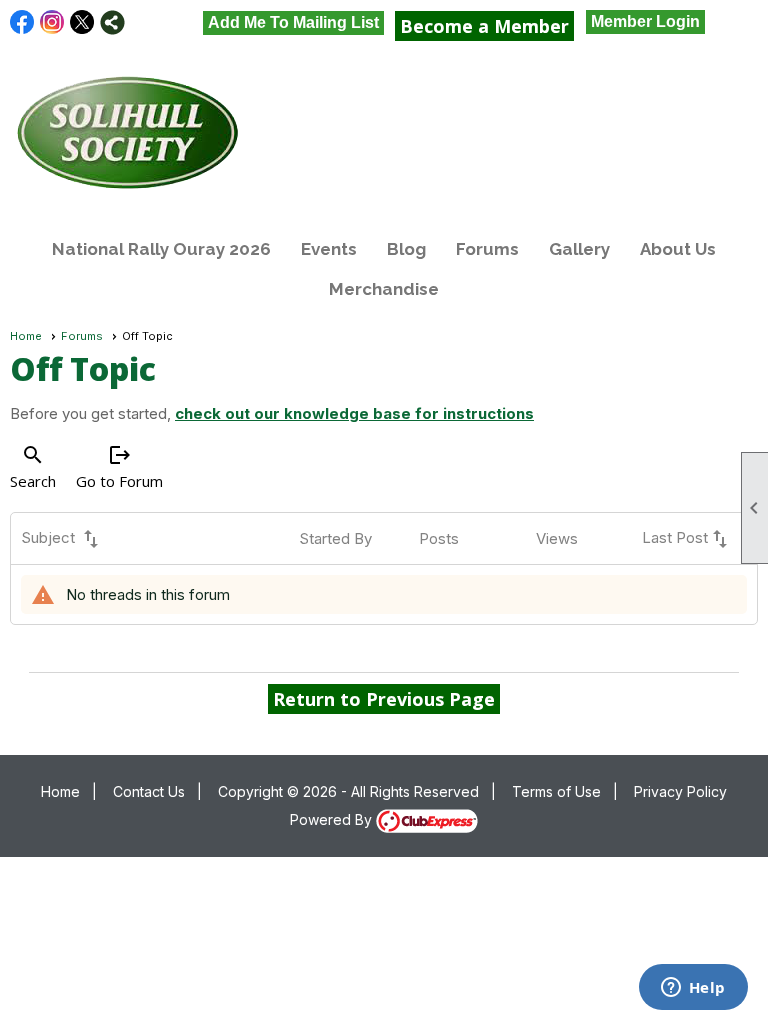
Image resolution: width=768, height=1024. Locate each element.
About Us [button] (678, 249)
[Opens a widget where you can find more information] (693, 989)
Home (26, 336)
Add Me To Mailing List (293, 22)
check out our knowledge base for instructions (354, 413)
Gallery (579, 249)
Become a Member (484, 26)
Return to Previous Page (384, 699)
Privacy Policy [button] (680, 791)
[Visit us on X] (82, 22)
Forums (487, 249)
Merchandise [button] (384, 289)
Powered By (333, 819)
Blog (406, 249)
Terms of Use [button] (556, 791)
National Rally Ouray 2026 (161, 249)
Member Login (645, 21)
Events (329, 249)
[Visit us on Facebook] (22, 22)
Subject (62, 539)
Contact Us (149, 791)
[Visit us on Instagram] (52, 22)
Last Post (687, 539)
